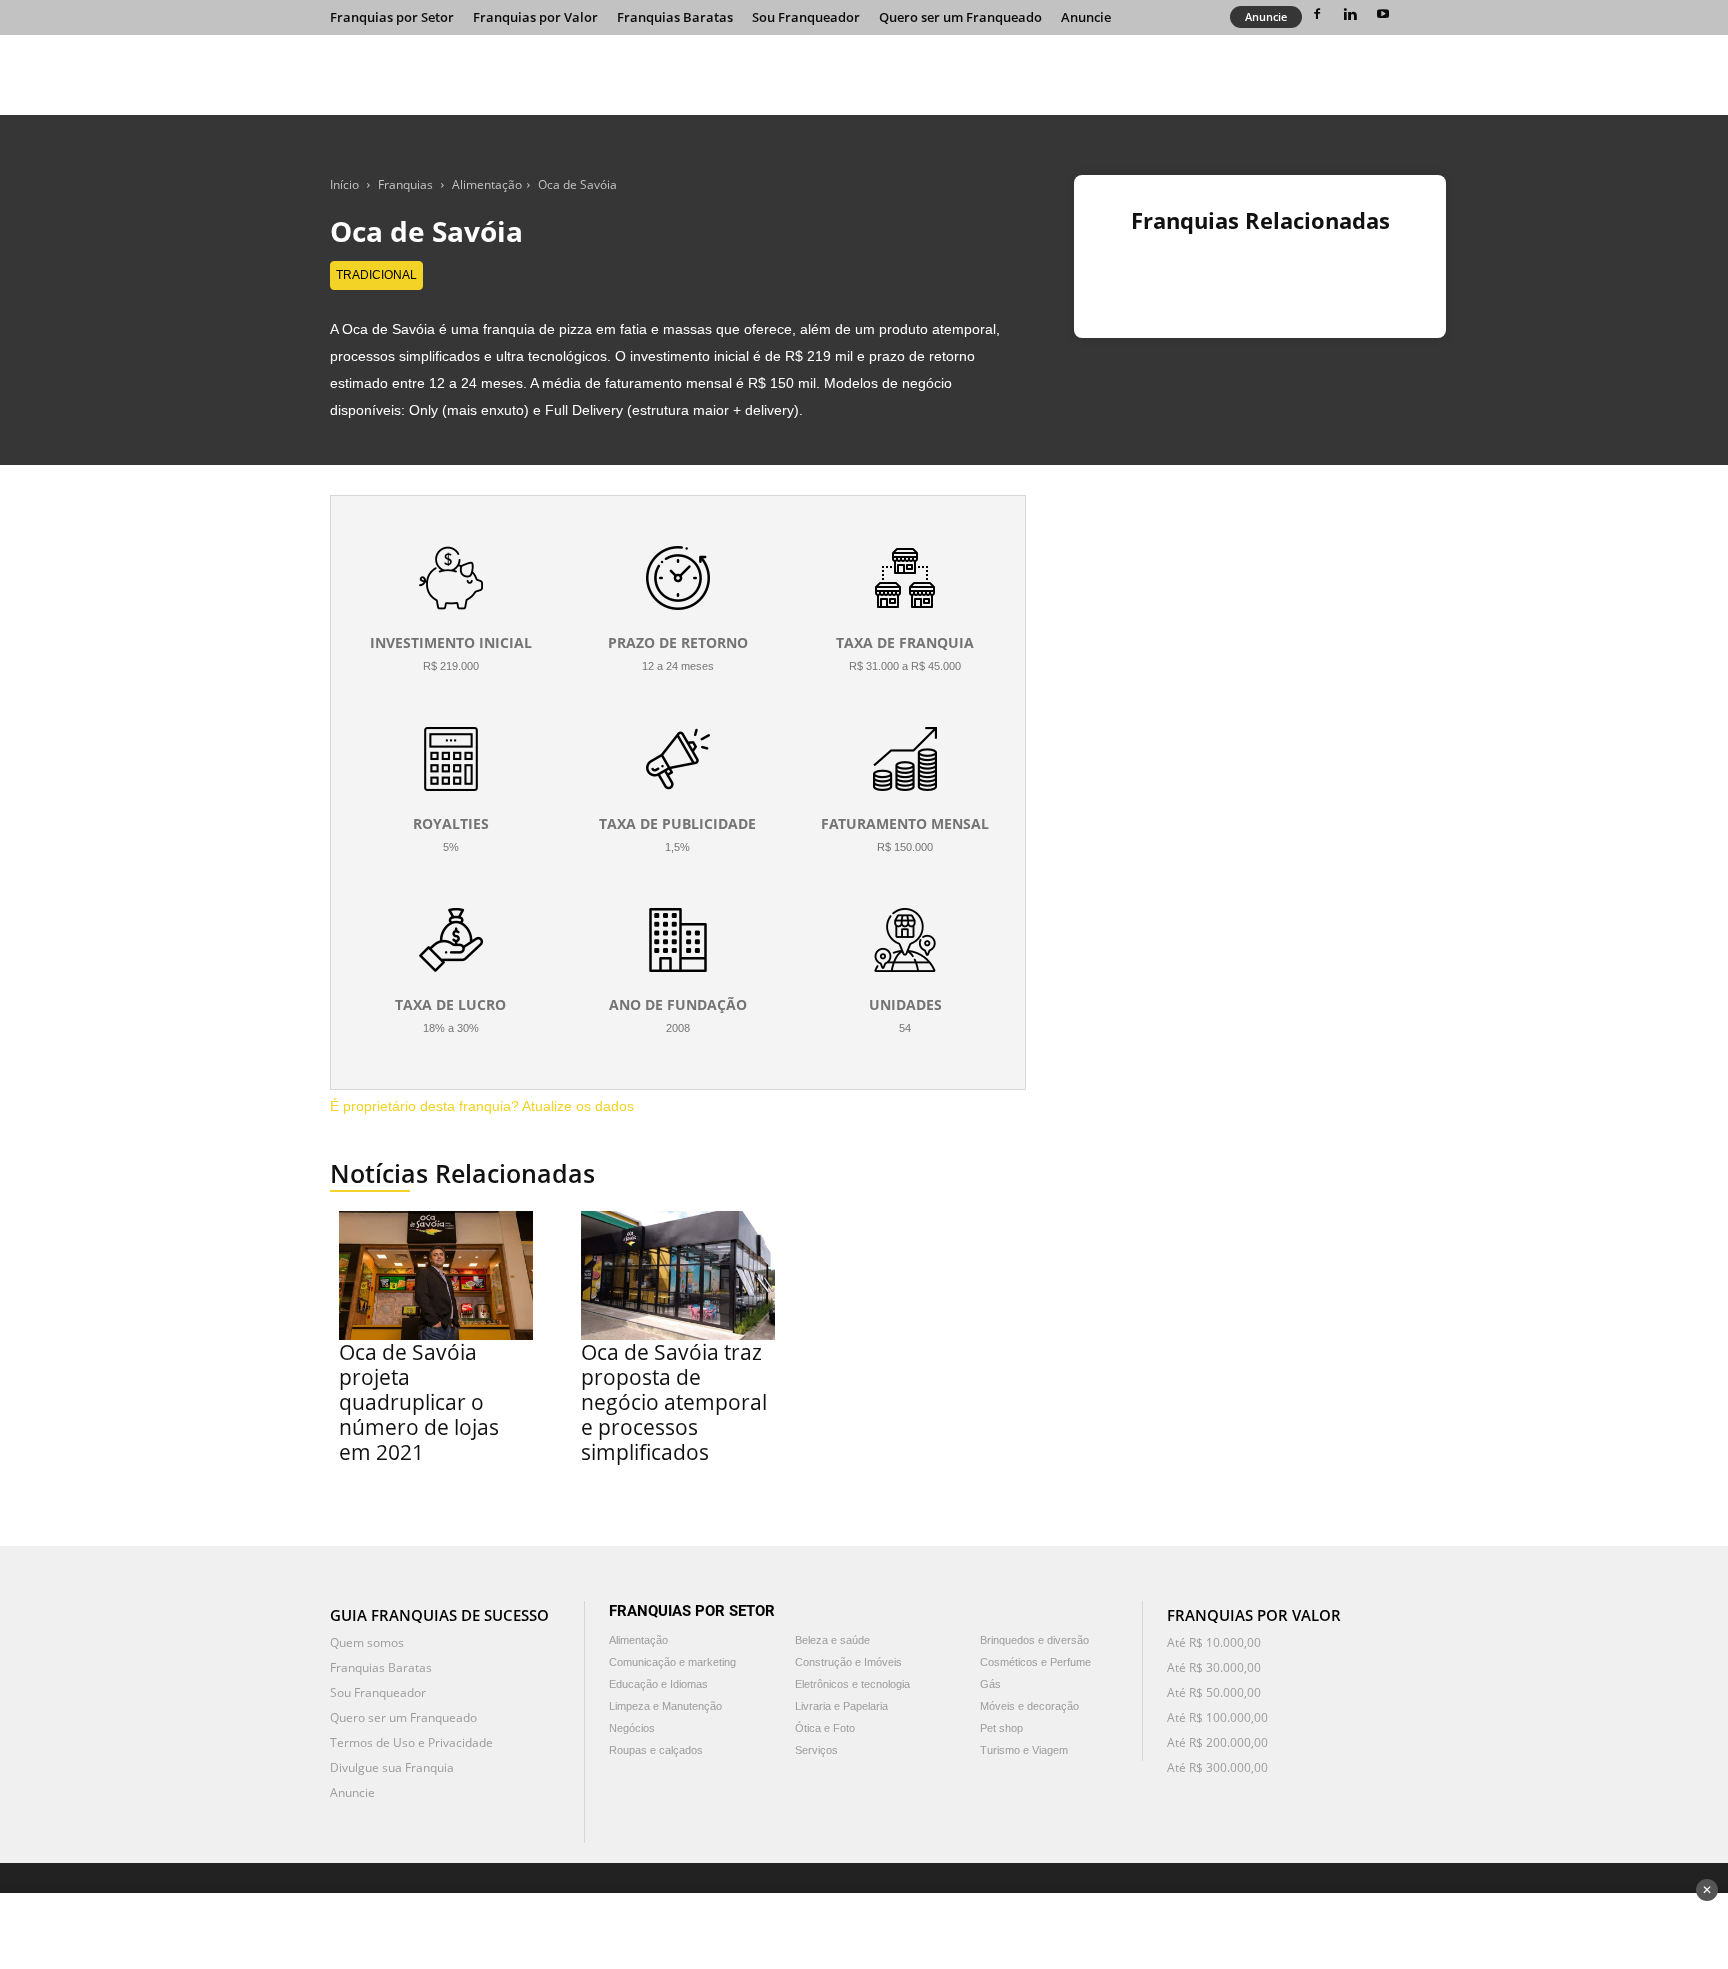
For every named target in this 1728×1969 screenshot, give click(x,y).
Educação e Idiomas (658, 1684)
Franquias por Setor (392, 17)
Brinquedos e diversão (1034, 1640)
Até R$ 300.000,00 (1217, 1767)
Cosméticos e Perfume (1035, 1662)
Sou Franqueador (806, 17)
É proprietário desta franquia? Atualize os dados (482, 1106)
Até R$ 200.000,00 (1217, 1742)
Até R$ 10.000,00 (1214, 1642)
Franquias (405, 184)
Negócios (632, 1728)
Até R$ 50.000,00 (1214, 1692)
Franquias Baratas (675, 17)
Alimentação (487, 184)
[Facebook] (1317, 14)
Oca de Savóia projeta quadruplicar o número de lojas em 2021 (419, 1402)
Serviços (816, 1750)
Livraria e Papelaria (841, 1706)
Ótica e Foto (825, 1728)
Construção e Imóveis (848, 1662)
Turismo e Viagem (1024, 1750)
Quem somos (367, 1642)
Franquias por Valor (535, 17)
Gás (990, 1684)
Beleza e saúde (832, 1640)
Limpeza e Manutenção (665, 1706)
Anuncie (1086, 17)
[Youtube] (1383, 14)
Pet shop (1001, 1728)
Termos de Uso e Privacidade (411, 1742)
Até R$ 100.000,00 (1217, 1717)
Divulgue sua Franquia (392, 1767)
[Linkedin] (1350, 14)
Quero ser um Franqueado (960, 17)
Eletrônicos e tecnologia (852, 1684)
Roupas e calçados (656, 1750)
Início (344, 184)
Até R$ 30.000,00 (1214, 1667)
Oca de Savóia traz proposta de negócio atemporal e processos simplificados (674, 1402)
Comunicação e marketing (672, 1662)
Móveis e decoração (1029, 1706)
